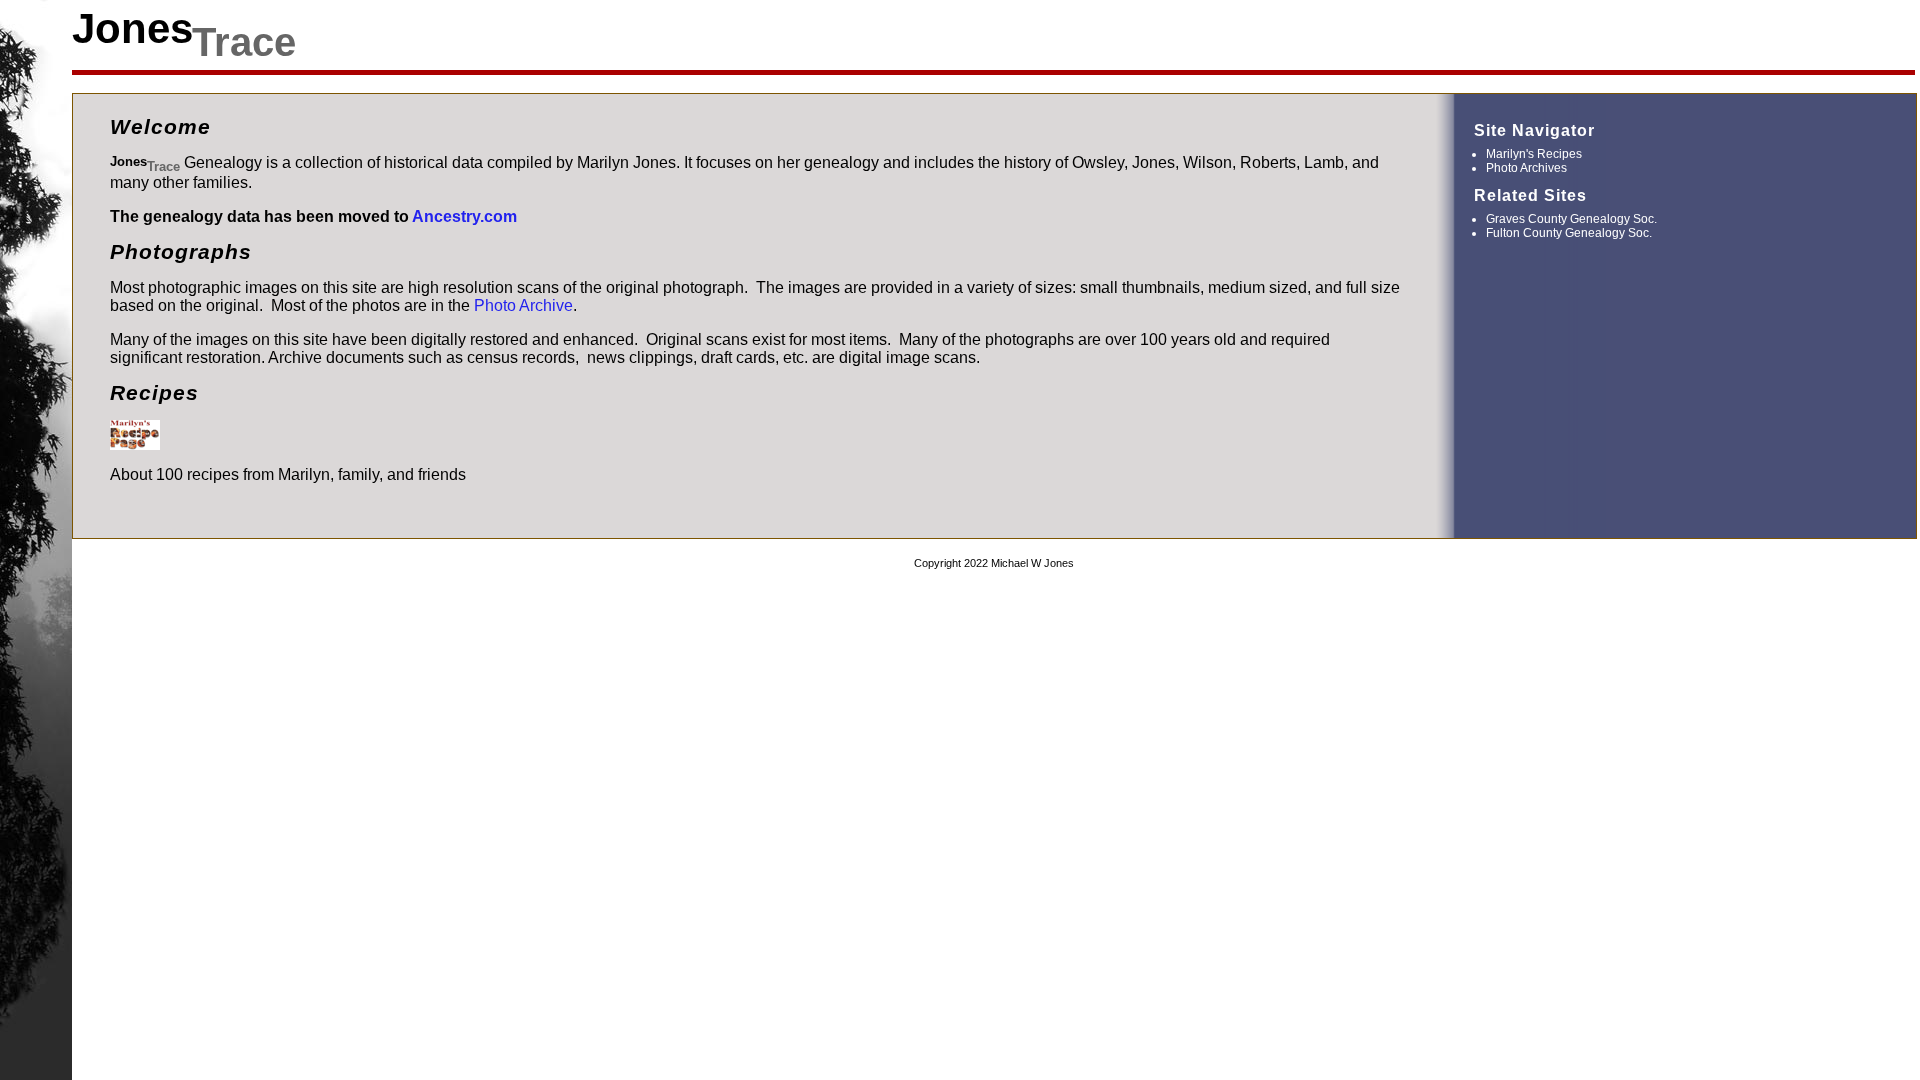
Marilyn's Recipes (1534, 154)
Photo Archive (523, 305)
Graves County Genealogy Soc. (1571, 219)
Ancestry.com (464, 216)
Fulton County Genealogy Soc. (1569, 233)
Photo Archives (1526, 168)
